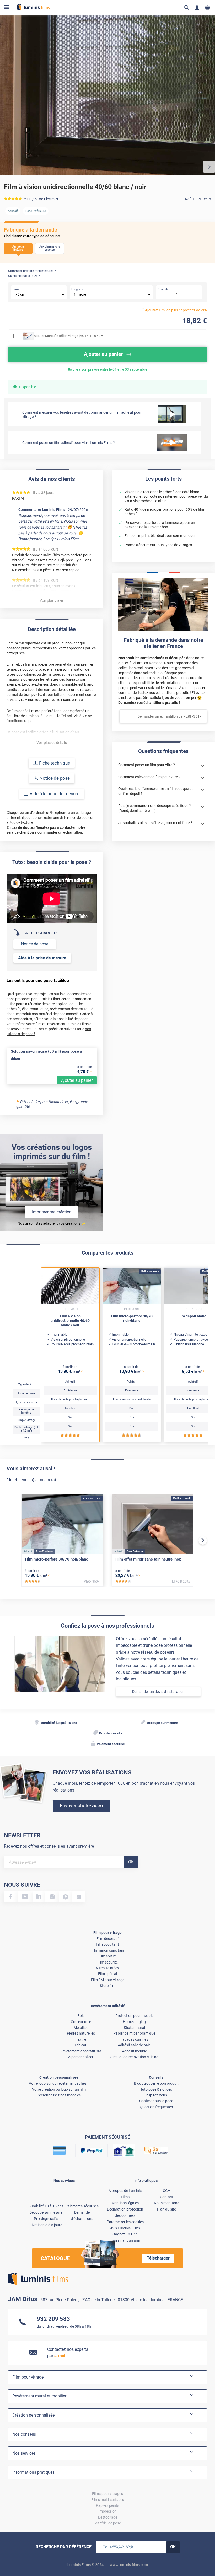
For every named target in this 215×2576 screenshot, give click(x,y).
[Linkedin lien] (39, 1897)
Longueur (77, 289)
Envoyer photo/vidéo (81, 1806)
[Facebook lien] (11, 1897)
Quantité (163, 289)
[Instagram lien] (52, 1897)
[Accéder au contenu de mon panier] (208, 7)
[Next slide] (203, 1540)
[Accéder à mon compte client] (197, 7)
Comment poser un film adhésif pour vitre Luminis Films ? (69, 443)
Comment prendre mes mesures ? (32, 271)
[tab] (9, 2555)
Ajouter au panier (77, 1080)
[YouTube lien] (25, 1897)
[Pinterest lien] (65, 1897)
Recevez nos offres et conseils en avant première (49, 1846)
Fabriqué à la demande (31, 230)
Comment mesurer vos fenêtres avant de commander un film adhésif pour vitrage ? (82, 415)
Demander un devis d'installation (158, 1692)
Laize (16, 289)
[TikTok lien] (79, 1897)
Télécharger (158, 2258)
